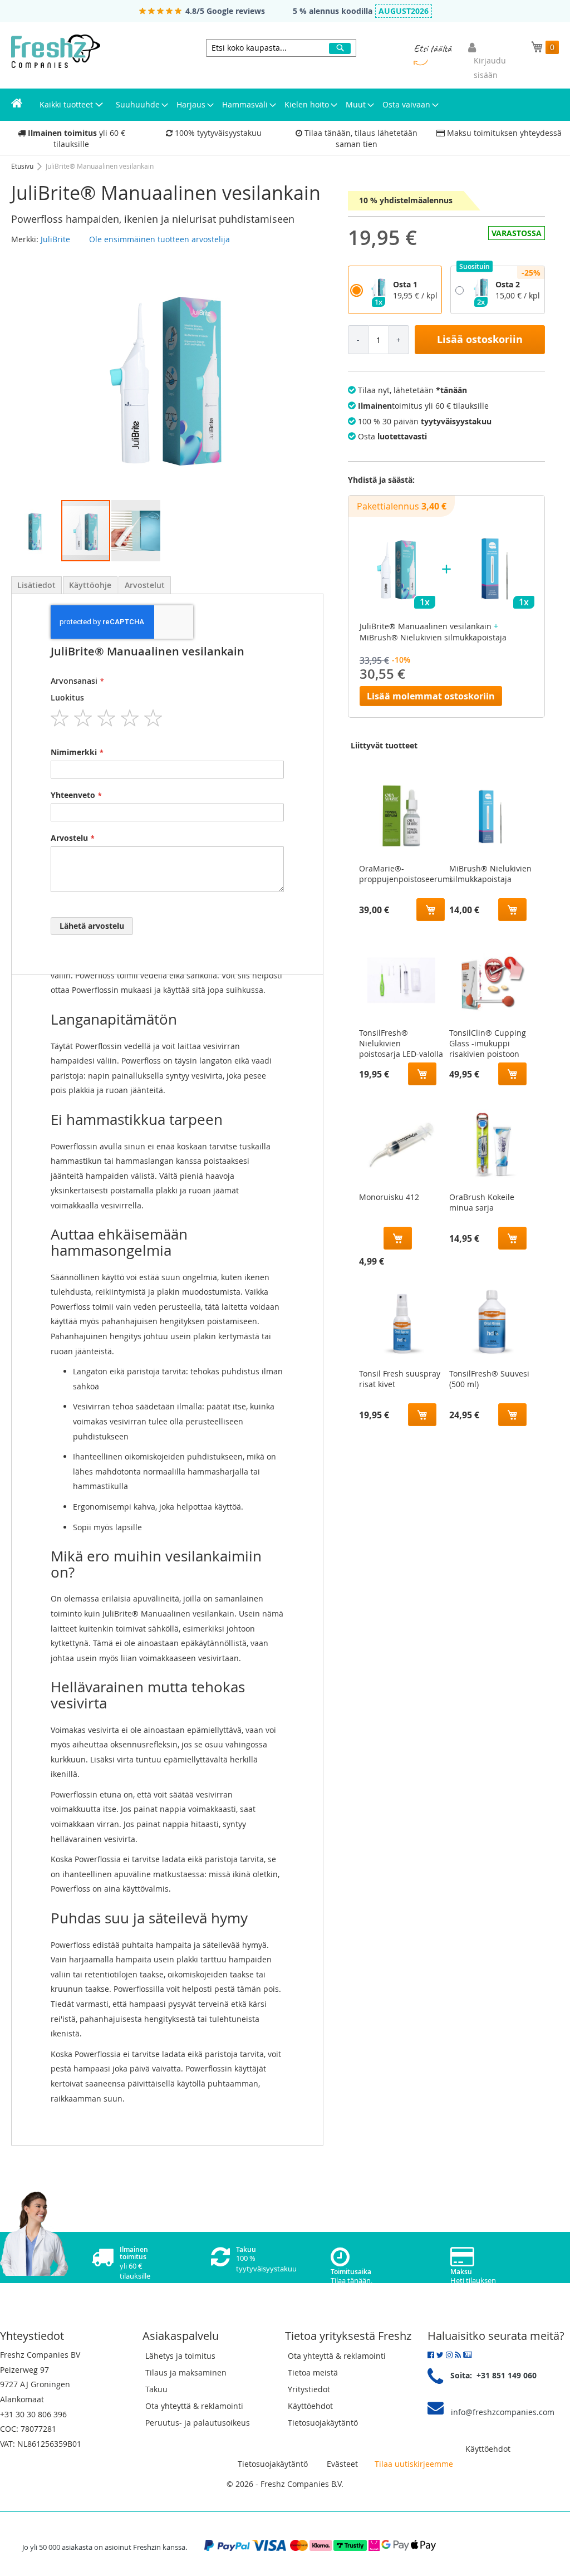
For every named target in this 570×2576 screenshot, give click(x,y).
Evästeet (342, 2464)
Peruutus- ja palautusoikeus (198, 2423)
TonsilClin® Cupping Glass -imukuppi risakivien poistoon (488, 1041)
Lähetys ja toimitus (180, 2356)
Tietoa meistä (313, 2372)
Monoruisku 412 (389, 1197)
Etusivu (23, 166)
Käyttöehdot (310, 2406)
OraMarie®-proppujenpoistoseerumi (406, 874)
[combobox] (281, 48)
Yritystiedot (309, 2389)
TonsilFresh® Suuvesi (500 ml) (489, 1379)
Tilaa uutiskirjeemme (414, 2464)
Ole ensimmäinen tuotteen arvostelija (159, 239)
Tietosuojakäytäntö (323, 2423)
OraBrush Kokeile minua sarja (482, 1202)
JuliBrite (55, 239)
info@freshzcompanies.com (503, 2412)
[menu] (285, 105)
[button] (36, 531)
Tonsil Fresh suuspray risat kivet (400, 1379)
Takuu (156, 2389)
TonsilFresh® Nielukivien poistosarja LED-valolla (401, 1041)
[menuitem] (17, 105)
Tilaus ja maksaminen (186, 2372)
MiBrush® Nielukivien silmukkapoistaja (490, 874)
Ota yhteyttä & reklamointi (194, 2406)
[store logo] (56, 51)
